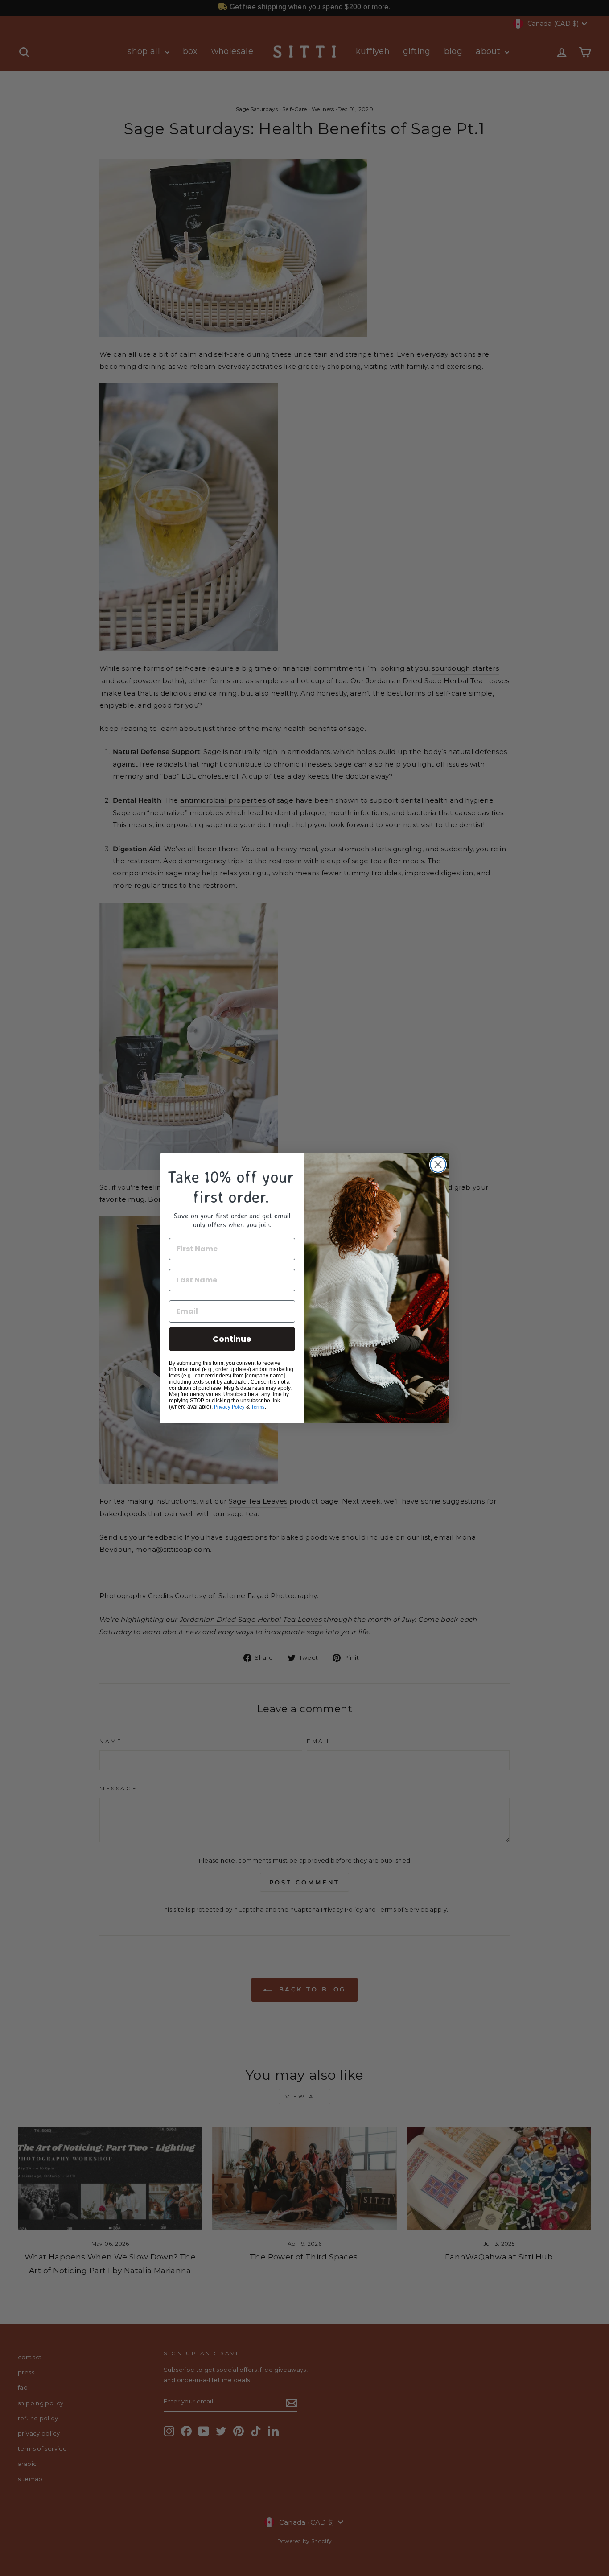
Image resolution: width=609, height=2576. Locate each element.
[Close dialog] (438, 1164)
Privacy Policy (229, 1407)
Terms (258, 1407)
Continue (232, 1339)
